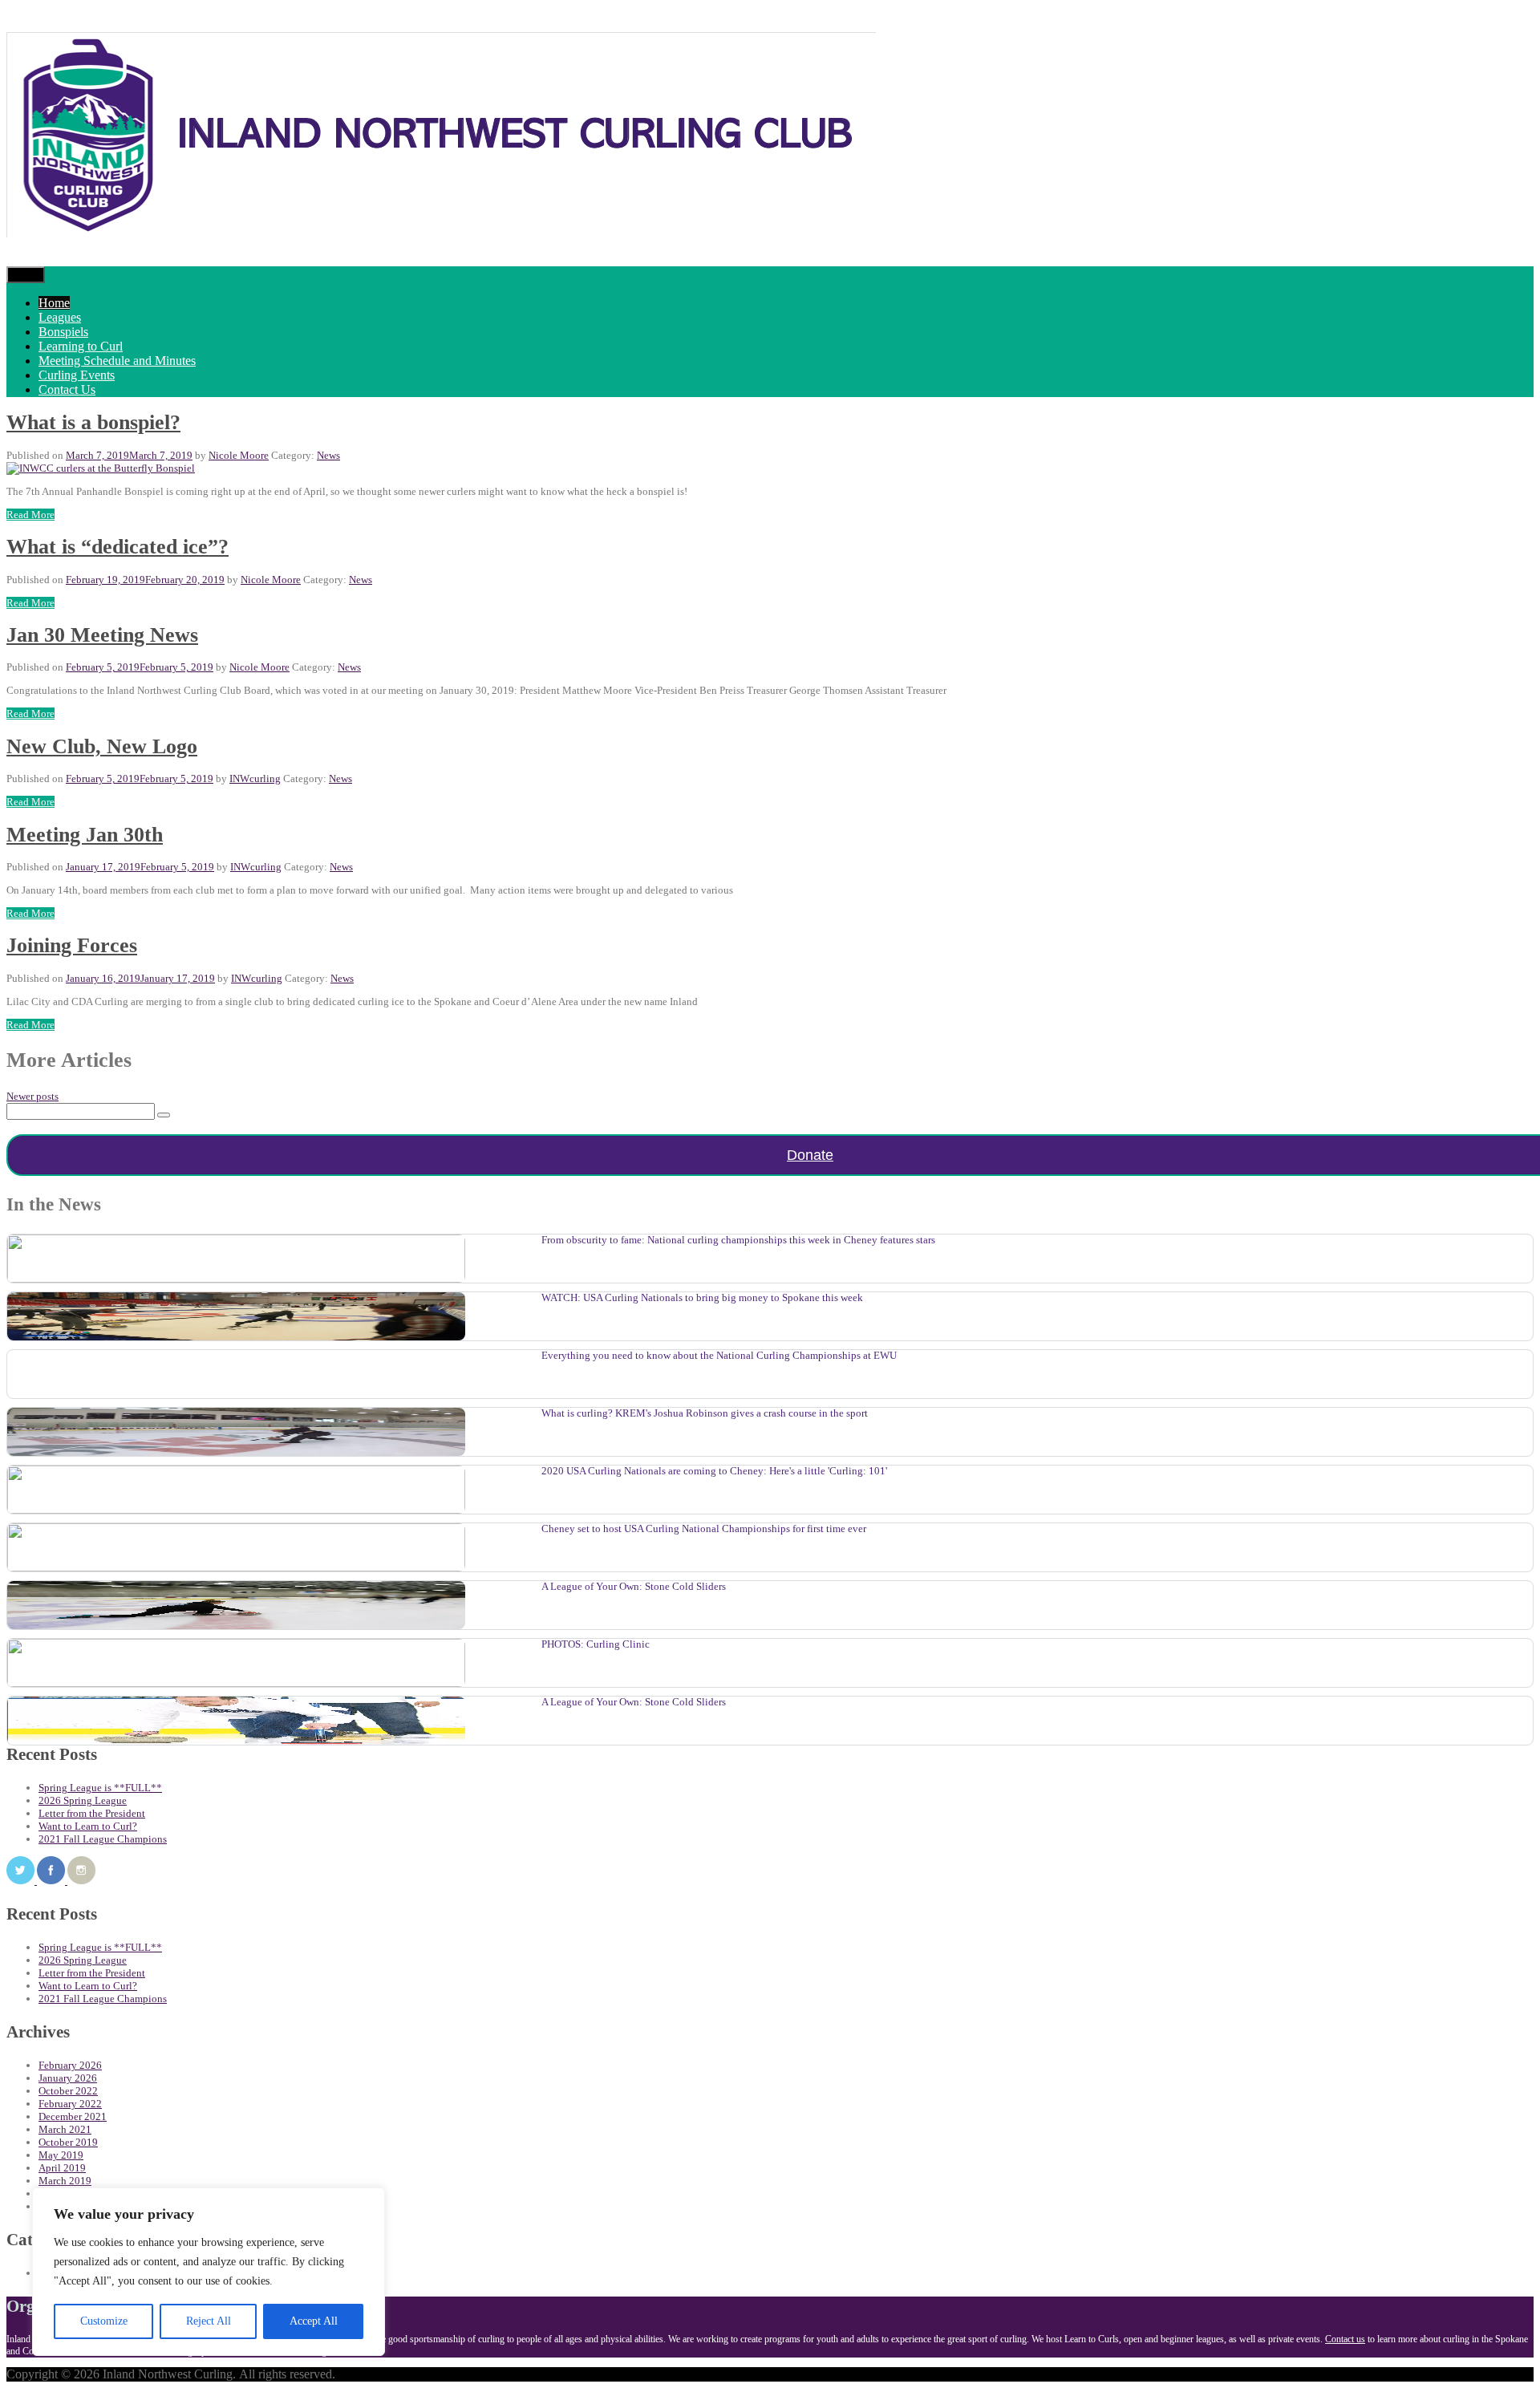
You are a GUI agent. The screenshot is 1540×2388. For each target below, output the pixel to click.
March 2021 (65, 2129)
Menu (26, 275)
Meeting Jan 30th (85, 835)
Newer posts (32, 1096)
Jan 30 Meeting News (102, 635)
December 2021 (73, 2116)
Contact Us (67, 389)
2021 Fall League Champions (103, 1839)
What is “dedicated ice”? (118, 547)
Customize (104, 2321)
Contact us (1345, 2339)
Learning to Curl (81, 346)
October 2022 (68, 2091)
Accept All (314, 2321)
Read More (30, 515)
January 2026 (68, 2078)
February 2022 (70, 2104)
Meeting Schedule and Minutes (117, 361)
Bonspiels (63, 332)
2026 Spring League (83, 1800)
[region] (209, 2272)
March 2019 (65, 2181)
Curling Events (77, 375)
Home (54, 303)
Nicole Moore (239, 455)
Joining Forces (72, 945)
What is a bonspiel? (93, 422)
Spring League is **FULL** (100, 1788)
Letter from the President (92, 1813)
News (328, 455)
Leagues (60, 317)
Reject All (209, 2321)
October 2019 (68, 2142)
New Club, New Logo (102, 746)
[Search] (164, 1115)
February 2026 (70, 2065)
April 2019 (62, 2168)
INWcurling (255, 778)
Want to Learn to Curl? (88, 1826)
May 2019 (61, 2155)
